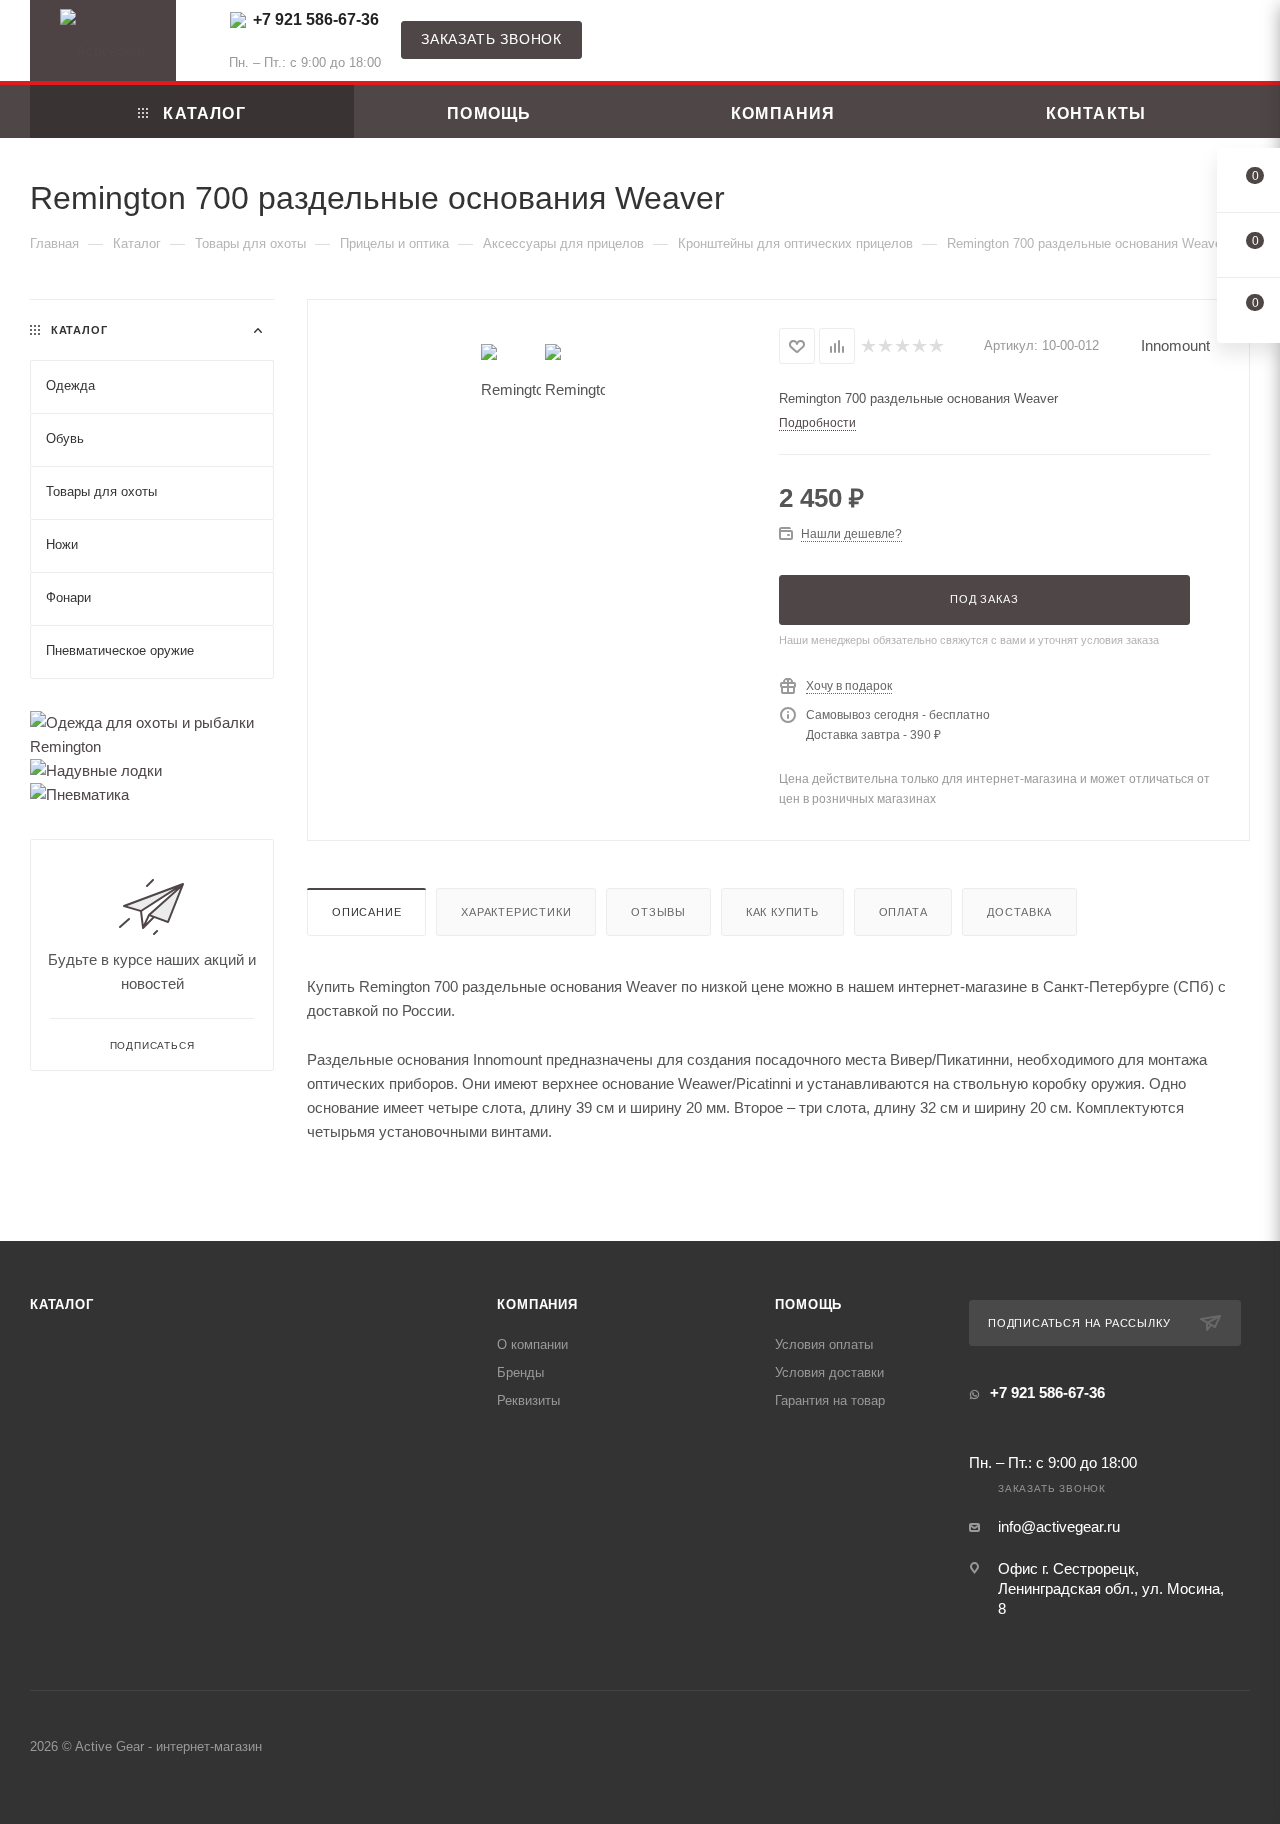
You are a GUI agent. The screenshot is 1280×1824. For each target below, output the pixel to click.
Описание (366, 912)
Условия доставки (829, 1372)
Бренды (520, 1372)
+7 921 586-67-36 (316, 19)
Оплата (903, 912)
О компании (532, 1344)
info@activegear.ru (1059, 1526)
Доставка (1019, 912)
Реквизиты (528, 1400)
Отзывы (658, 912)
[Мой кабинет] (1241, 44)
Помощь (808, 1304)
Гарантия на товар (830, 1400)
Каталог (62, 1304)
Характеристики (516, 912)
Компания (537, 1304)
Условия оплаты (824, 1344)
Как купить (782, 912)
